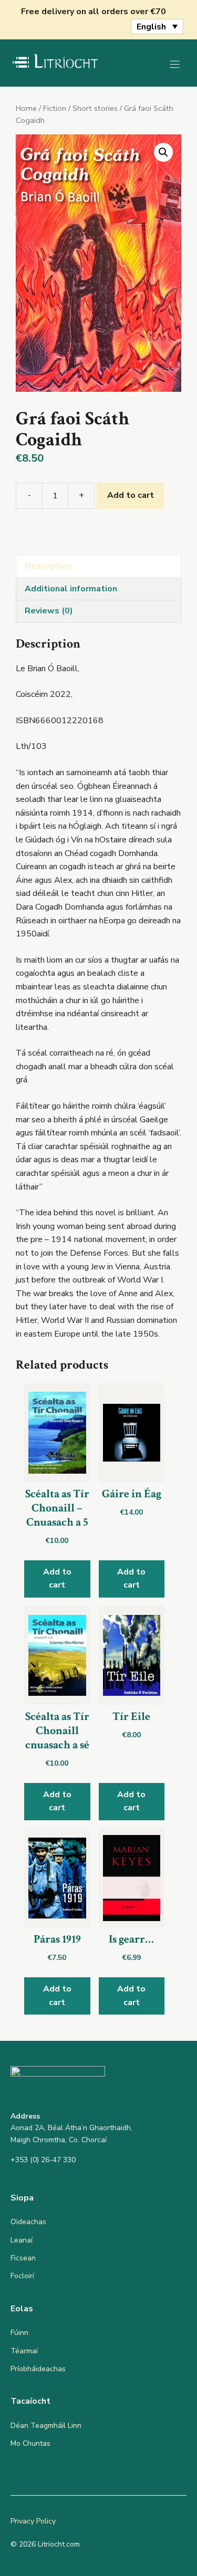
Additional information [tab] (71, 589)
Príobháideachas (38, 2369)
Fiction (55, 108)
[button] (163, 152)
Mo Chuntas (30, 2443)
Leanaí (22, 2240)
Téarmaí (24, 2351)
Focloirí (22, 2276)
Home (26, 108)
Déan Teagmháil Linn (46, 2426)
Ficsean (23, 2258)
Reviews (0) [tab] (49, 611)
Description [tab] (48, 566)
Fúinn (19, 2333)
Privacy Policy (33, 2521)
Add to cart (131, 495)
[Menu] (175, 64)
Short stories (95, 108)
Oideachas (28, 2222)
